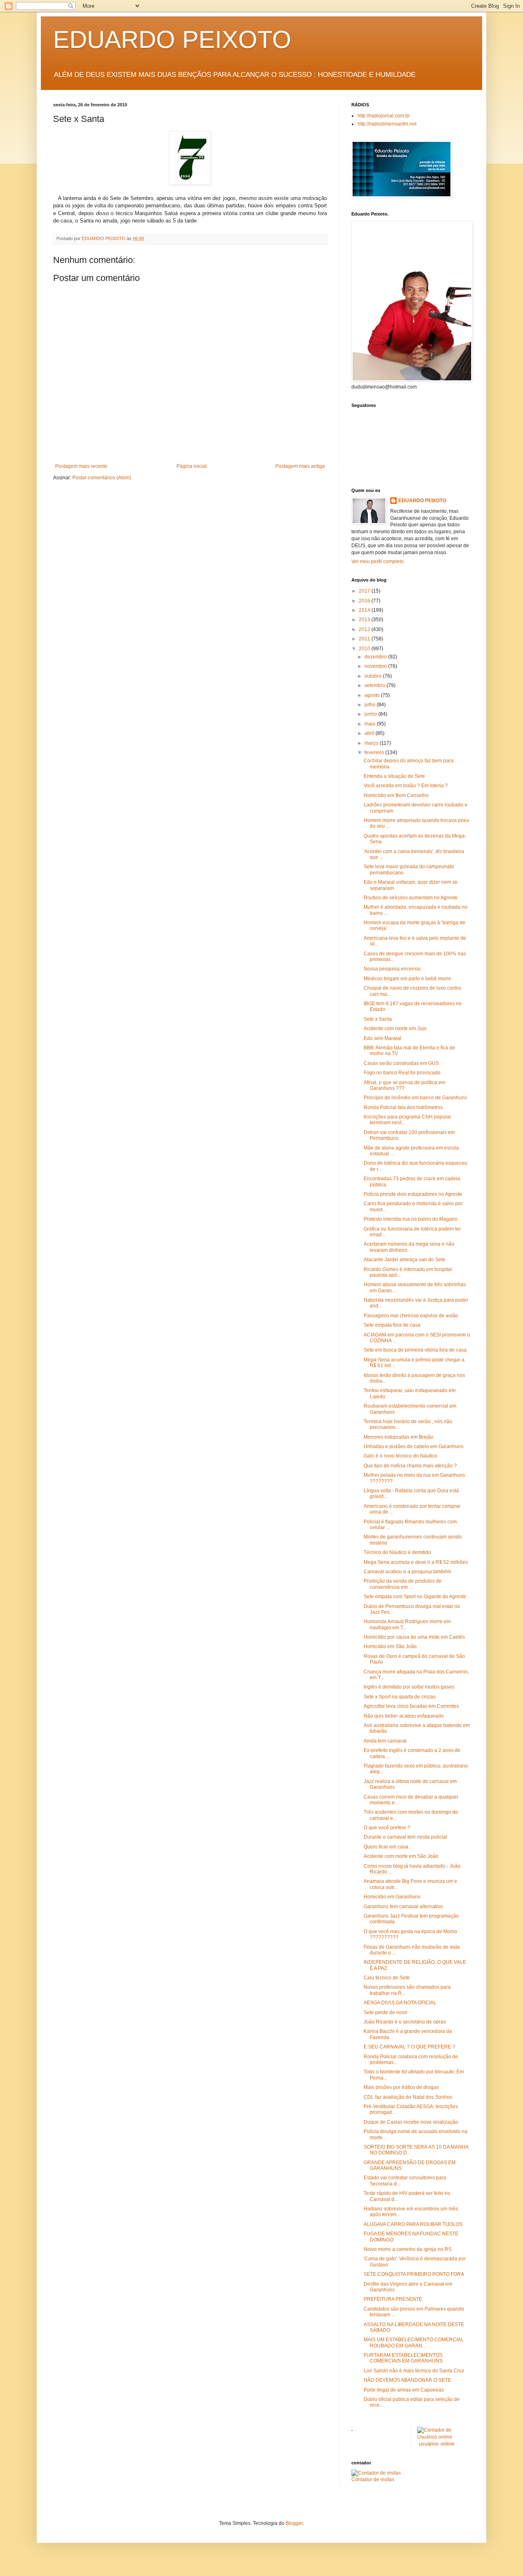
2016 (365, 601)
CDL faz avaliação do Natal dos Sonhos (408, 2097)
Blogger (294, 2523)
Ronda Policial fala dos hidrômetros (403, 1107)
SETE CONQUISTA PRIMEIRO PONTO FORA (414, 2274)
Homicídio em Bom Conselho (396, 795)
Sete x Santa (378, 1019)
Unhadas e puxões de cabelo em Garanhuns (413, 1446)
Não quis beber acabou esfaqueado (404, 1716)
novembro (376, 666)
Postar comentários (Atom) (102, 478)
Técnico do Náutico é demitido (397, 1552)
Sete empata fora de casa (392, 1325)
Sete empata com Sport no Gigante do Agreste (415, 1597)
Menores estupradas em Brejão (399, 1437)
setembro (375, 685)
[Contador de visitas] (376, 2473)
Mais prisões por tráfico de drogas (401, 2087)
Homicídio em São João (390, 1646)
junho (371, 714)
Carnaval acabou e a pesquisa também (407, 1572)
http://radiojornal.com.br (384, 116)
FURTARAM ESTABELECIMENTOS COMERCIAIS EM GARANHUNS (403, 2358)
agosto (373, 695)
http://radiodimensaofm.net (387, 124)
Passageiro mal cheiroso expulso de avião (411, 1316)
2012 (365, 629)
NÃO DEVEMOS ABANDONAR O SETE (407, 2380)
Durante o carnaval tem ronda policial (405, 1837)
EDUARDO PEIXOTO (172, 39)
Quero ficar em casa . (387, 1847)
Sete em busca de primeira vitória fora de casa (415, 1350)
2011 (365, 639)
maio (371, 724)
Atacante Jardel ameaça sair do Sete (405, 1260)
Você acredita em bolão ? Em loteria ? (406, 786)
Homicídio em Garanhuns (392, 1897)
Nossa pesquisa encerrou (392, 969)
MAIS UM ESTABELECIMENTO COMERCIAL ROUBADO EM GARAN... (414, 2342)
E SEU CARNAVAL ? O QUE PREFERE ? (409, 2047)
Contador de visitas (373, 2479)
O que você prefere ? (387, 1828)
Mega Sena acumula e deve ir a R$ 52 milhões (416, 1562)
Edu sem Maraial (382, 1038)
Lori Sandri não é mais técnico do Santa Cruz (414, 2371)
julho (371, 705)
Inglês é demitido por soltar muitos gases (409, 1687)
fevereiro (375, 752)
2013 (365, 620)
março (372, 743)
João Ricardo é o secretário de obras (405, 2022)
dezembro (376, 657)
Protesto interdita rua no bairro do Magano (411, 1219)
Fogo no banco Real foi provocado (402, 1073)
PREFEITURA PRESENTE (393, 2299)
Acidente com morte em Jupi (395, 1029)
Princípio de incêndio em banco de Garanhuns (415, 1098)
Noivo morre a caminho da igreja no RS (408, 2249)
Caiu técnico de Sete (387, 1978)
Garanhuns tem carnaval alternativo (403, 1907)
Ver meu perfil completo (378, 561)
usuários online (437, 2444)
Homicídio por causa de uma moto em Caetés (414, 1637)
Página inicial (192, 466)
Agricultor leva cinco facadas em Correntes (411, 1706)
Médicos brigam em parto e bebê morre (407, 979)
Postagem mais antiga (300, 466)
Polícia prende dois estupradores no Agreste (413, 1194)
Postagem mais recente (81, 466)
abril (370, 733)
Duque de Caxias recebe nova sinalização (411, 2122)
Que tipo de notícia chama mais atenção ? (410, 1466)
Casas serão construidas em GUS (401, 1063)
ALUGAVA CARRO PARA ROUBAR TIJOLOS (413, 2224)
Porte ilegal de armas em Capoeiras (404, 2390)
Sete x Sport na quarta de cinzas (400, 1697)
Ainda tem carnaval (385, 1741)
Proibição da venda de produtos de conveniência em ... (403, 1584)
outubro (374, 676)
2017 (365, 591)
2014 (365, 610)
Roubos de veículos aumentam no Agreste (411, 898)
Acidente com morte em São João (401, 1856)
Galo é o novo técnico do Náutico (400, 1456)
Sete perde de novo (386, 2012)
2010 (365, 649)
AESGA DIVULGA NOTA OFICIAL (400, 2003)
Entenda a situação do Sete (394, 776)
